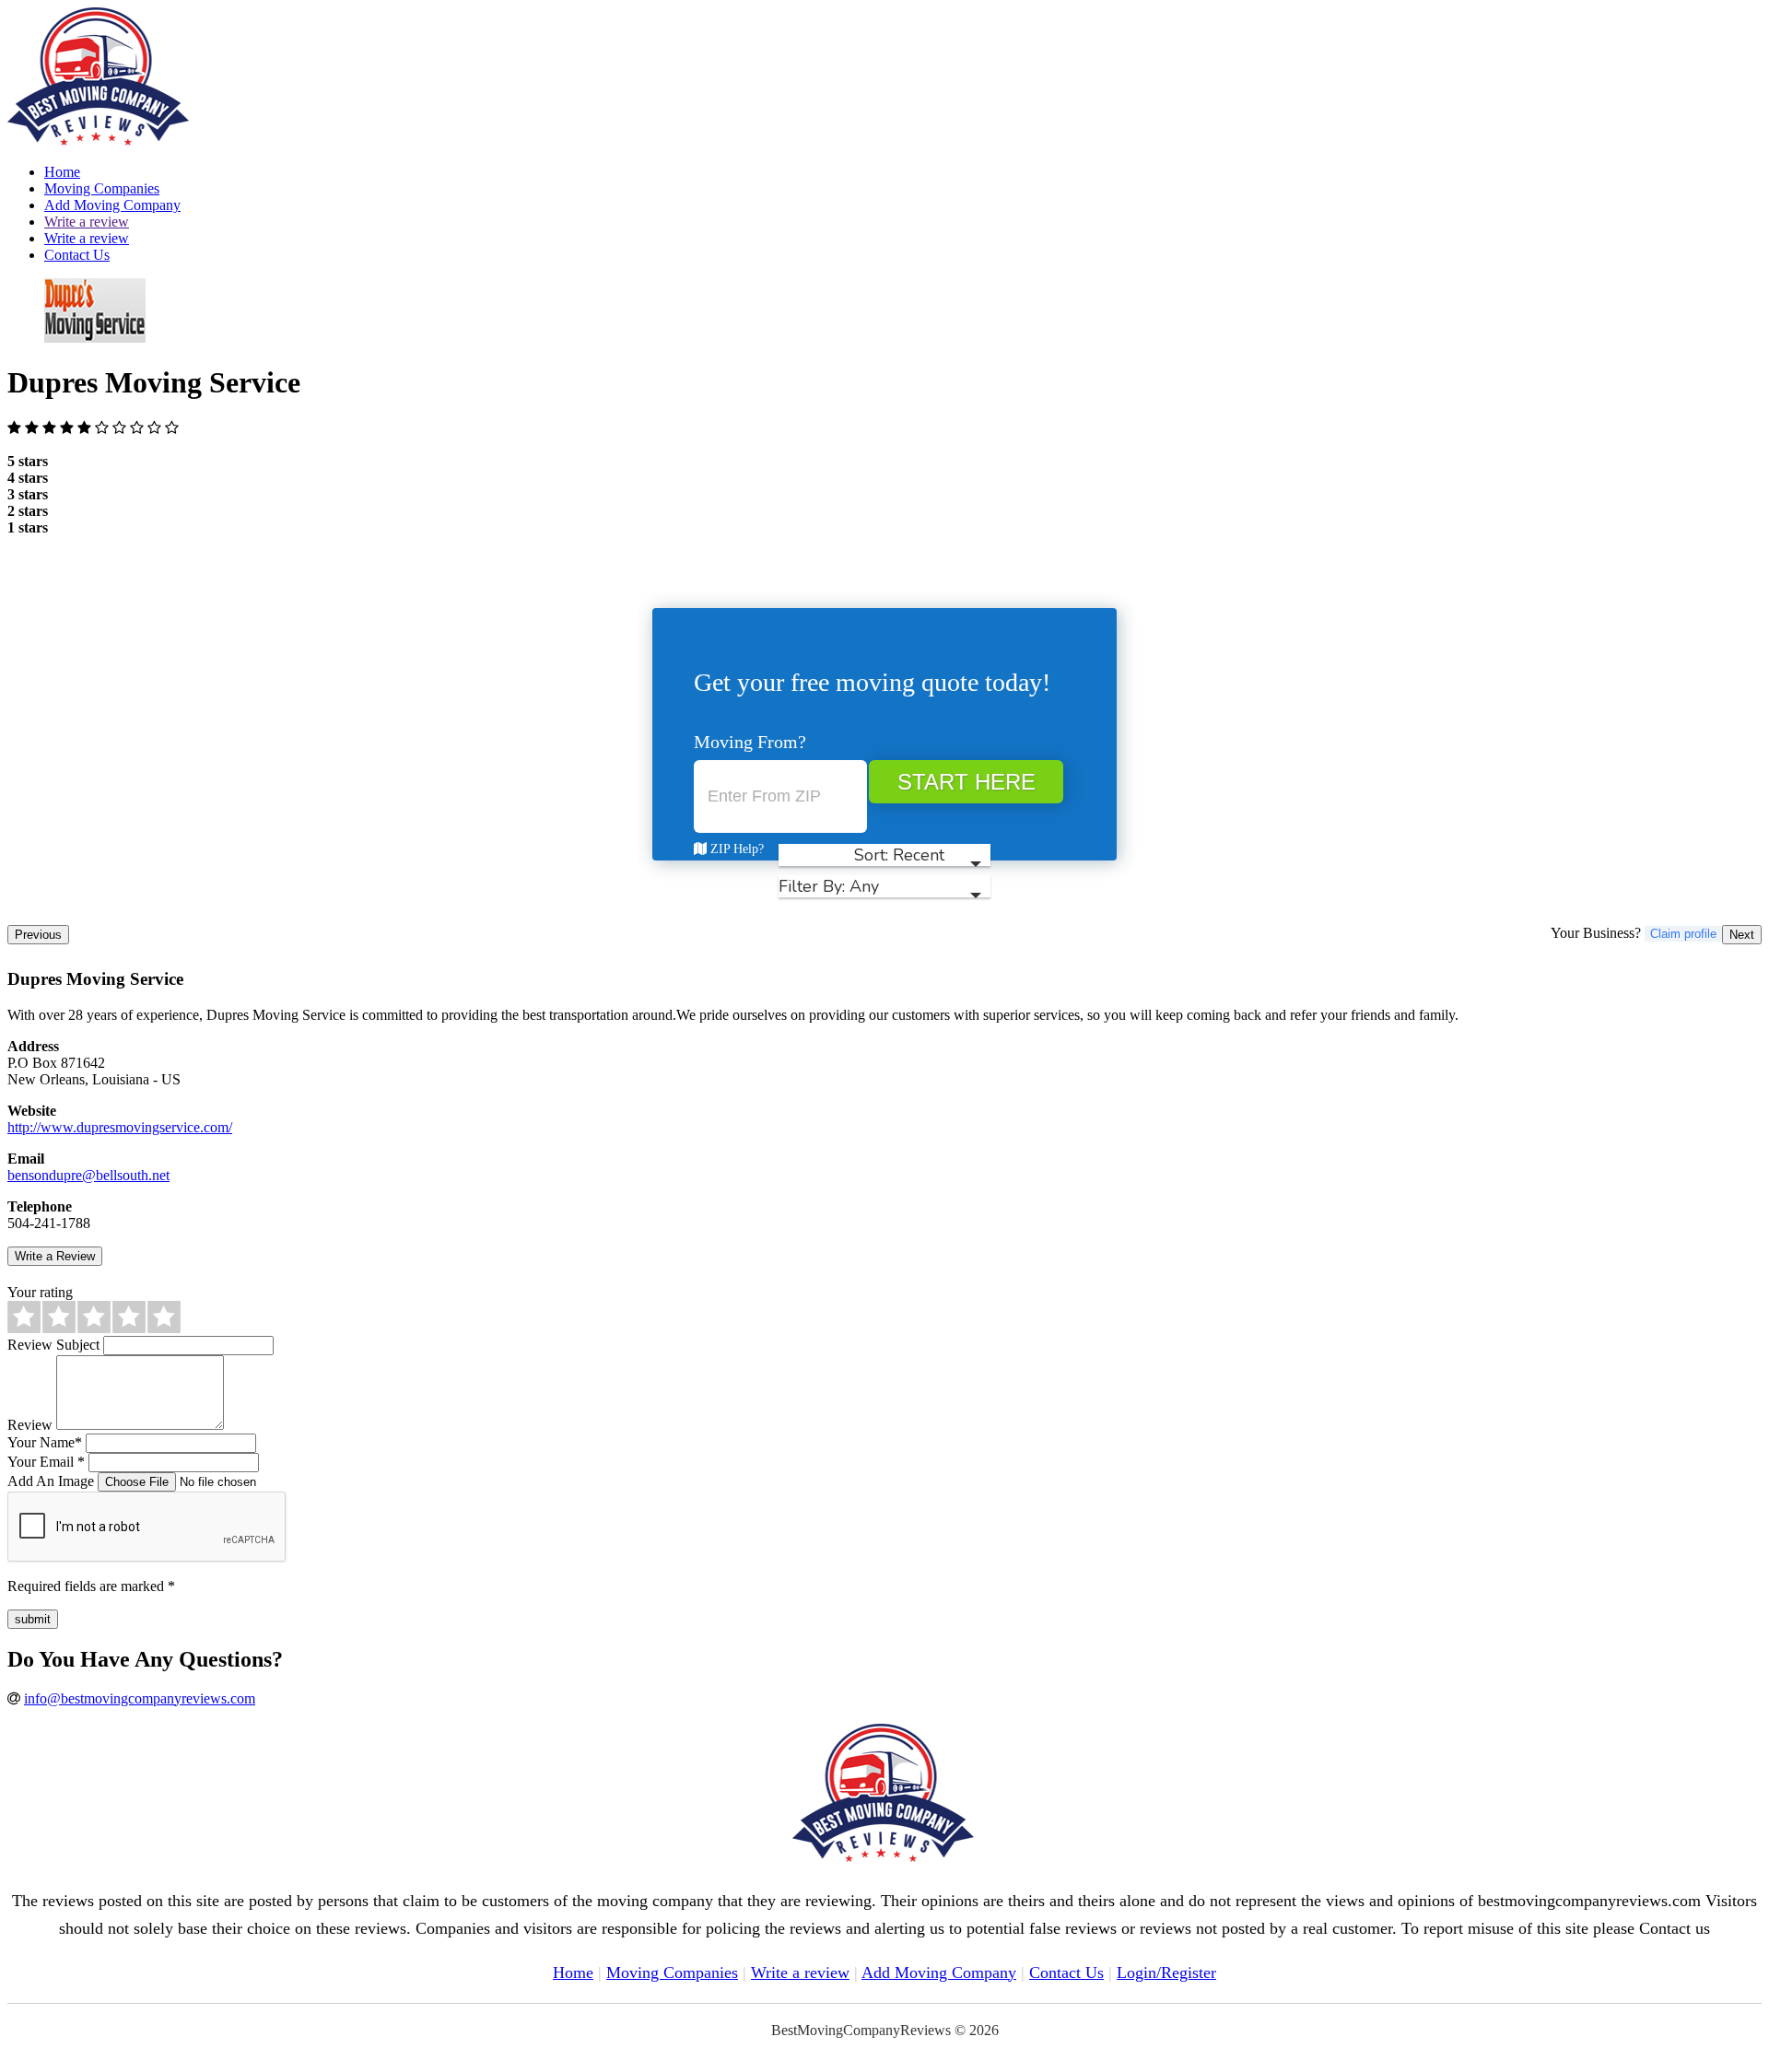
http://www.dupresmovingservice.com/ (120, 1127)
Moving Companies (102, 188)
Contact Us (77, 255)
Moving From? (750, 742)
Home (62, 172)
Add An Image (51, 1481)
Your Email (46, 1462)
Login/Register (1166, 1972)
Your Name (45, 1442)
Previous (38, 935)
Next (1742, 935)
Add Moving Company (112, 205)
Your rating (40, 1292)
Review (30, 1425)
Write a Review (55, 1256)
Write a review (87, 222)
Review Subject (53, 1345)
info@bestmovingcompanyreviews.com (140, 1698)
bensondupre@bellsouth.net (88, 1175)
